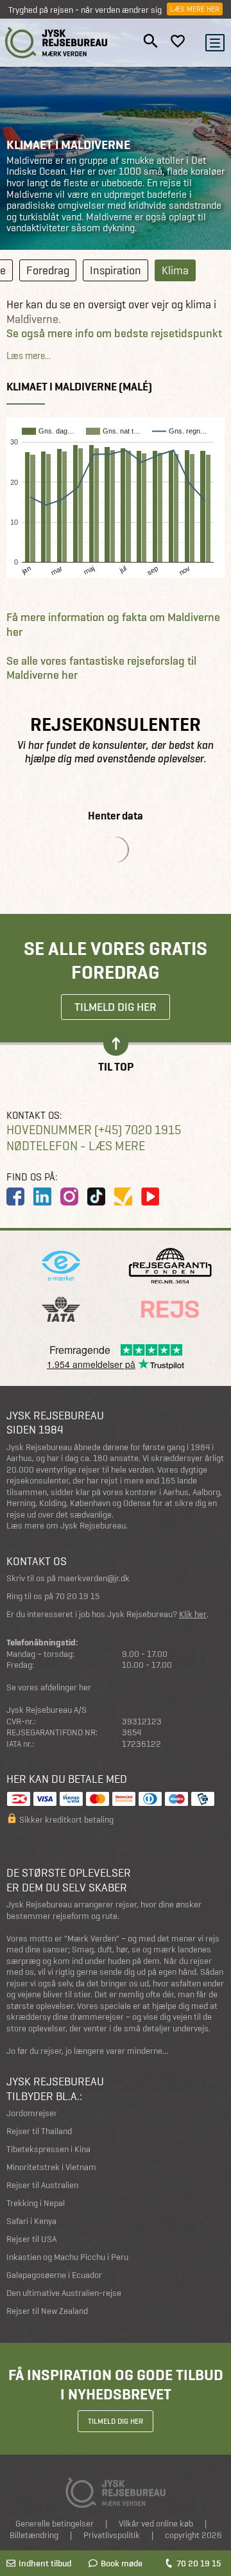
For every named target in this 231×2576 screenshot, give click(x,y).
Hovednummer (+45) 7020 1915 (94, 1130)
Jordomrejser (32, 2113)
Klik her (193, 1614)
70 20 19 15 (199, 2563)
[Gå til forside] (56, 43)
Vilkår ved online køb (156, 2524)
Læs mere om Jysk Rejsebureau (66, 1526)
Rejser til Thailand (39, 2131)
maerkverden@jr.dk (94, 1578)
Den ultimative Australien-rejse (64, 2293)
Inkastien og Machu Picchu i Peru (67, 2257)
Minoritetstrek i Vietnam (51, 2167)
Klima (175, 270)
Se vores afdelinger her (49, 1687)
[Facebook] (15, 1196)
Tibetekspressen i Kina (48, 2149)
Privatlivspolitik (112, 2535)
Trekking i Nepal (36, 2203)
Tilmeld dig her (116, 1007)
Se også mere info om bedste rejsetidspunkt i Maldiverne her (114, 341)
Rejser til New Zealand (47, 2311)
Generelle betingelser (55, 2524)
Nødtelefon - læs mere (76, 1146)
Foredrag (48, 270)
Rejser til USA (31, 2239)
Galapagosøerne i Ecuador (54, 2275)
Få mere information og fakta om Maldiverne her (113, 625)
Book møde (122, 2563)
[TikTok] (96, 1196)
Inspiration (116, 270)
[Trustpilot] (123, 1196)
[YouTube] (150, 1196)
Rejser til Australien (42, 2185)
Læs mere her (195, 9)
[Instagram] (69, 1196)
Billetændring (34, 2535)
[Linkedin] (42, 1196)
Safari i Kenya (31, 2221)
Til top (116, 1066)
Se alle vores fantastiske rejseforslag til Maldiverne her (101, 668)
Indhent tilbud (45, 2563)
